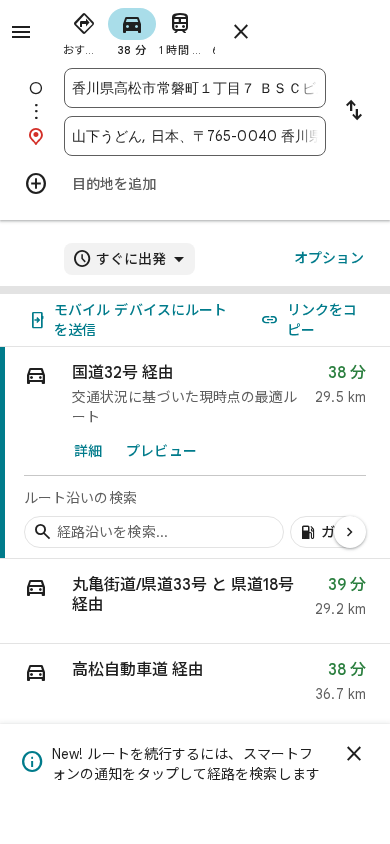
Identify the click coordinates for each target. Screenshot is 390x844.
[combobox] (195, 88)
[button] (195, 601)
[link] (195, 453)
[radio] (84, 30)
